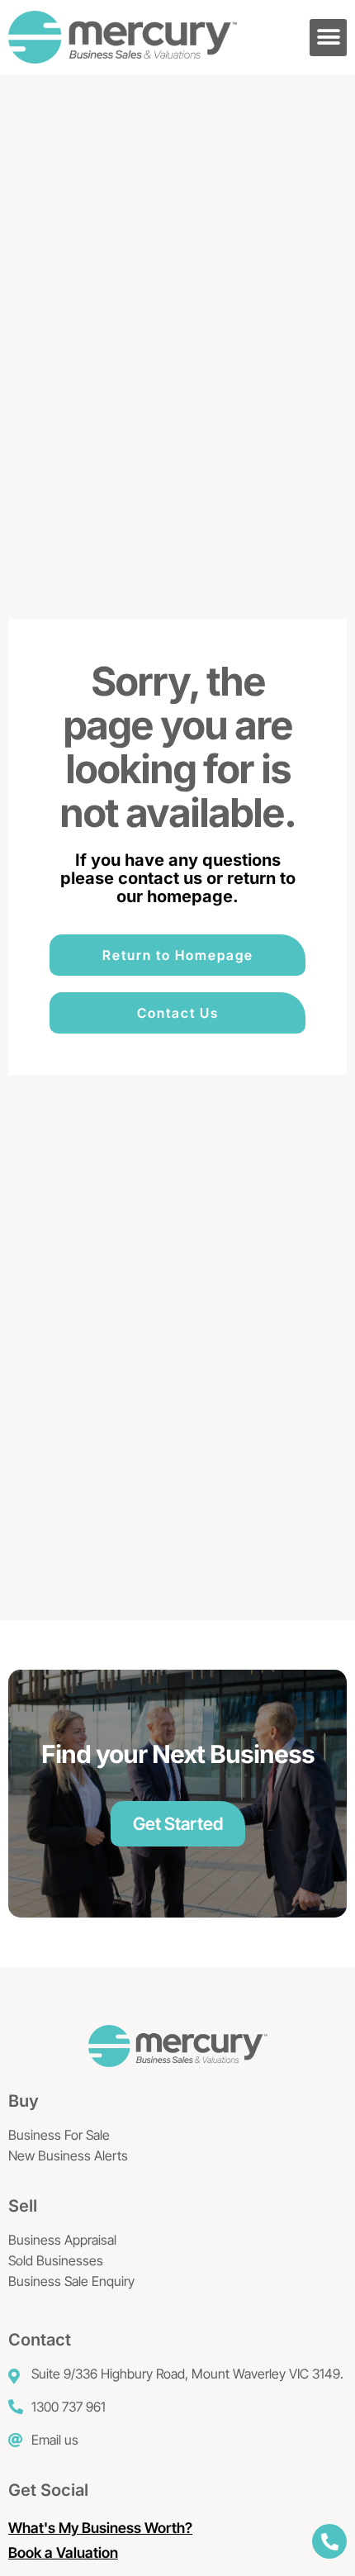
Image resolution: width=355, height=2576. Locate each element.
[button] (328, 38)
